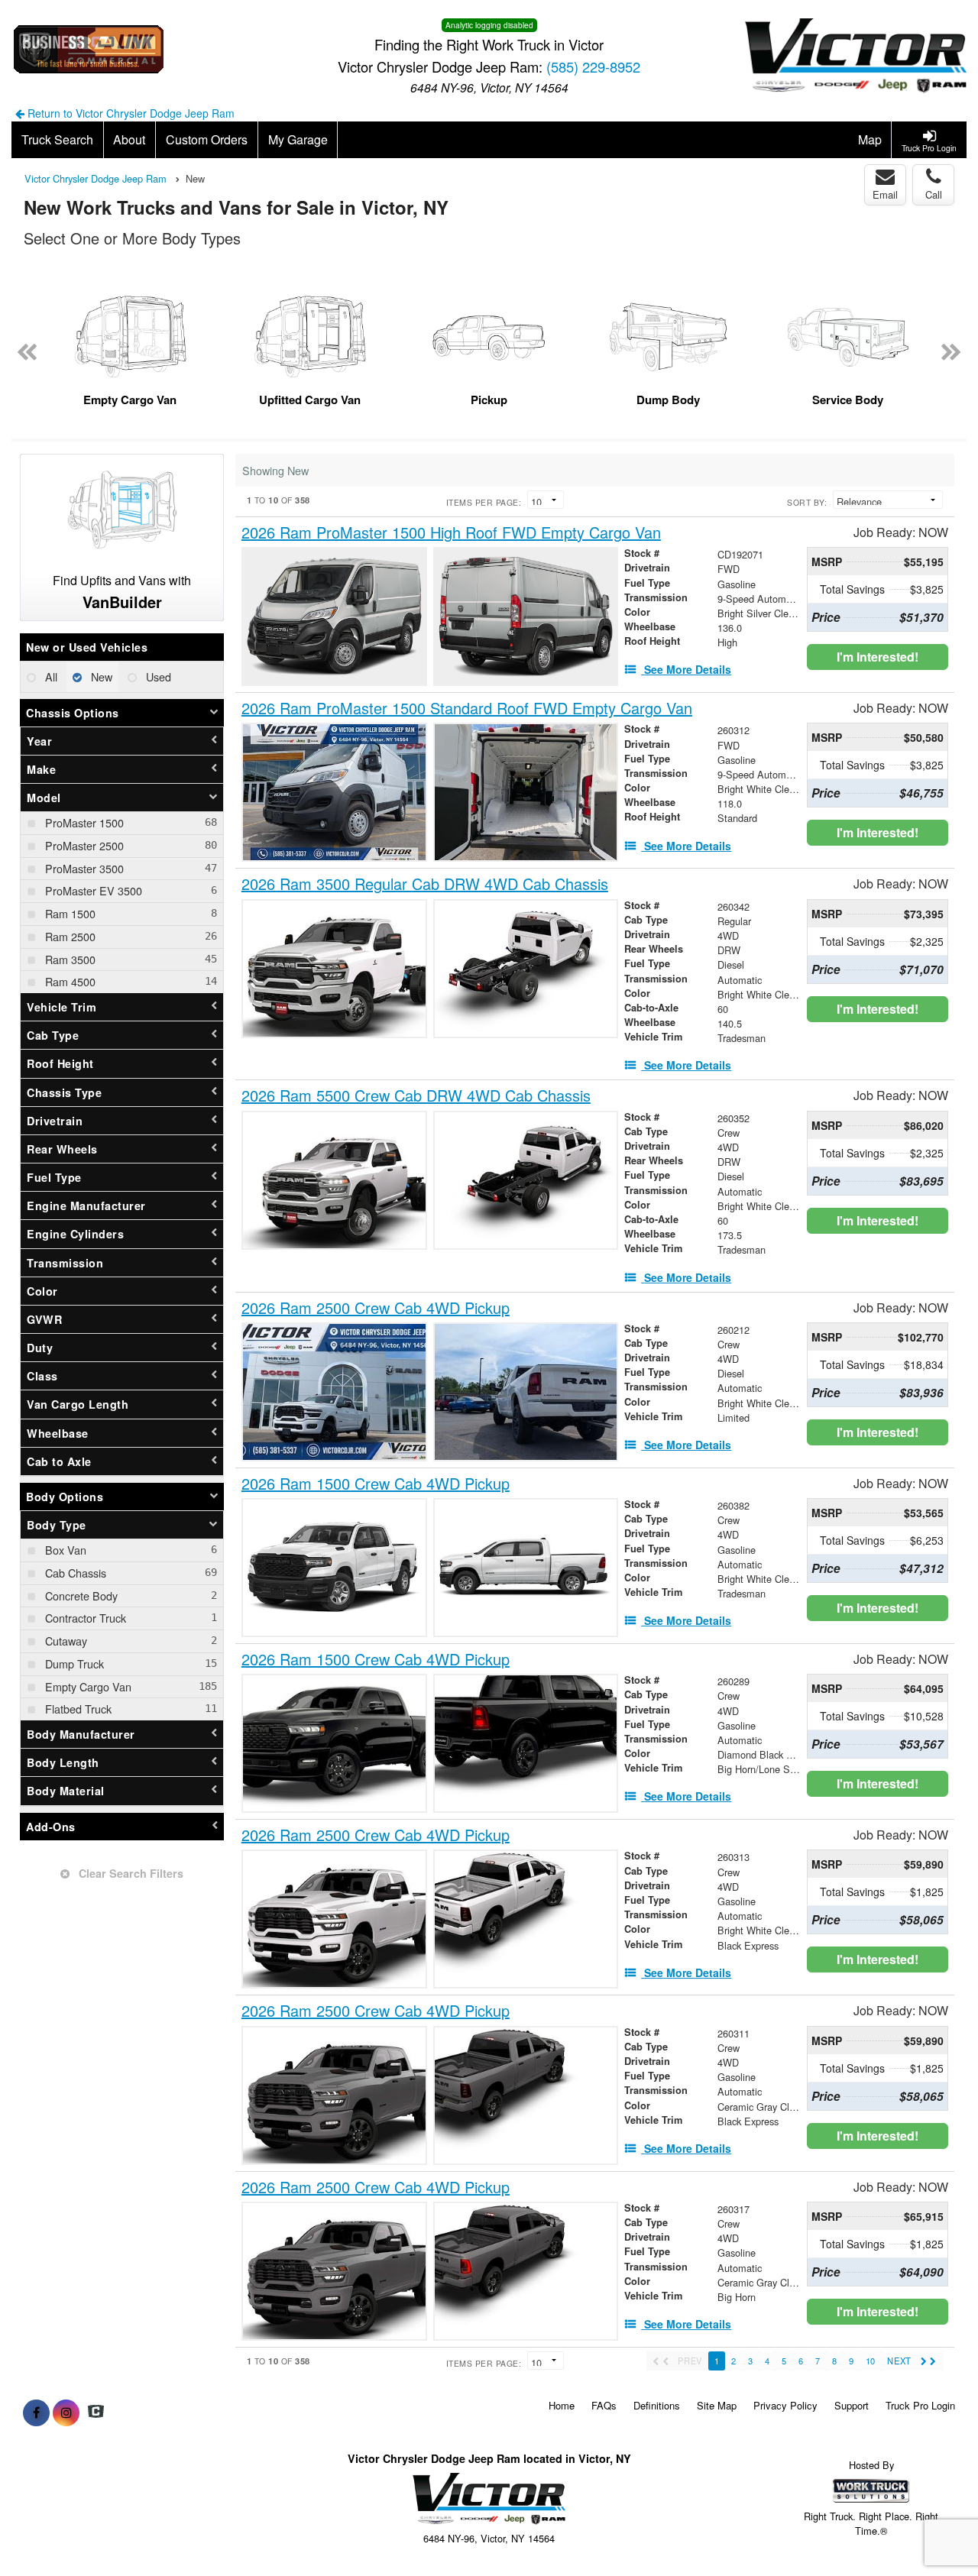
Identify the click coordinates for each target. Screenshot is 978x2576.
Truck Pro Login (920, 2405)
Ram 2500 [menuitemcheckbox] (69, 936)
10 (870, 2361)
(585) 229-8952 (593, 66)
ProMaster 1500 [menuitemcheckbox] (83, 822)
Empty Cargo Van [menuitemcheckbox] (87, 1686)
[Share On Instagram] (66, 2413)
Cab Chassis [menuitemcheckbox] (74, 1573)
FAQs (604, 2405)
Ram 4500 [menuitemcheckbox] (69, 981)
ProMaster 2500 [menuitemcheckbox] (83, 845)
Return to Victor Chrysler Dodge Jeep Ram (130, 113)
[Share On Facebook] (36, 2413)
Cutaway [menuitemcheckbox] (65, 1641)
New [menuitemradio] (100, 676)
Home (562, 2405)
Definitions (657, 2405)
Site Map (717, 2405)
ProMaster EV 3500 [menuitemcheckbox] (92, 890)
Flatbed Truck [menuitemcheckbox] (77, 1709)
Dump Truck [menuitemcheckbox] (73, 1663)
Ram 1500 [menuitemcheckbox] (69, 913)
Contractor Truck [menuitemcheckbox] (84, 1618)
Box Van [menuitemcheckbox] (64, 1550)
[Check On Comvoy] (96, 2413)
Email (885, 194)
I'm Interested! (878, 657)
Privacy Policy (785, 2405)
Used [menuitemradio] (157, 676)
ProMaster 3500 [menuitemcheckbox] (83, 868)
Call (934, 194)
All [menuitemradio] (50, 676)
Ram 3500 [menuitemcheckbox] (69, 959)
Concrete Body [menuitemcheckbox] (80, 1595)
